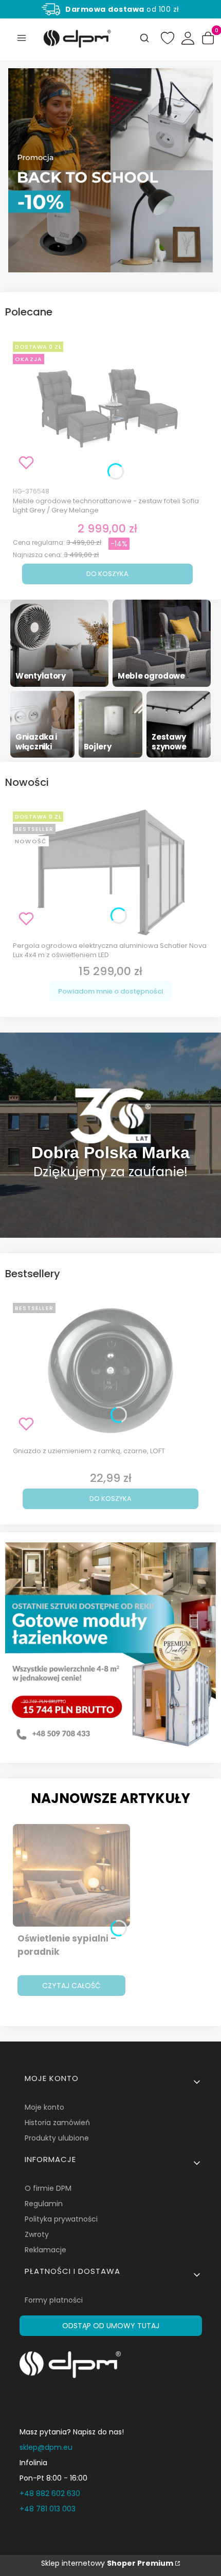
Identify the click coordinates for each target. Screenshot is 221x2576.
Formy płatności (54, 2300)
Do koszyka (107, 574)
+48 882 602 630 (50, 2493)
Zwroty (37, 2234)
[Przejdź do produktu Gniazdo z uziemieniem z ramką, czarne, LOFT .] (110, 1371)
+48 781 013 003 (48, 2509)
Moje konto (44, 2107)
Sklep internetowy (107, 2563)
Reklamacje (45, 2250)
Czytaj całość (71, 1986)
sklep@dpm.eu (46, 2447)
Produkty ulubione (57, 2138)
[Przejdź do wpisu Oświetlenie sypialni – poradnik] (71, 1875)
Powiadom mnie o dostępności (110, 991)
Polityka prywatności (61, 2219)
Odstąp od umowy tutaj (111, 2326)
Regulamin (44, 2204)
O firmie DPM (48, 2188)
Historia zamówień (57, 2123)
